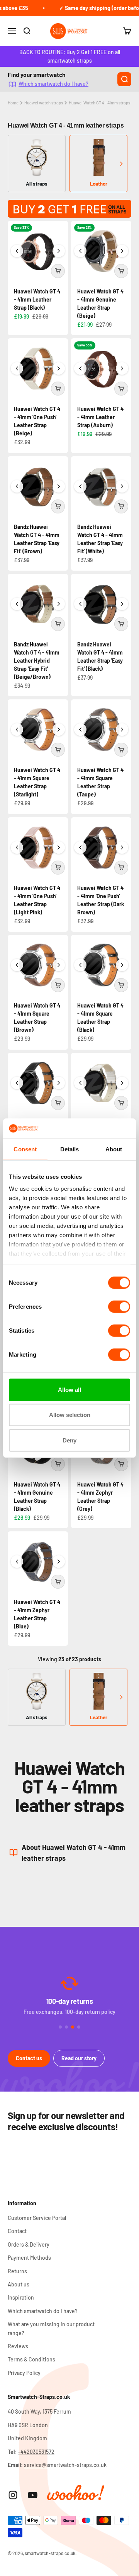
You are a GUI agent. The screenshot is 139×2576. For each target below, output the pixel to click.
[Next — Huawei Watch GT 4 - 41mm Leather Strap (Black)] (59, 251)
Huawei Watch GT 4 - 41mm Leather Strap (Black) (37, 299)
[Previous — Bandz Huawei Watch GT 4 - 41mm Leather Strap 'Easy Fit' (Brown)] (17, 486)
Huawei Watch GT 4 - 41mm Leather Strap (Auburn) (100, 417)
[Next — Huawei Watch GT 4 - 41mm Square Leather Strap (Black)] (122, 965)
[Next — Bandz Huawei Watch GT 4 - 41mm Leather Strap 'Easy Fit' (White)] (122, 486)
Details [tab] (70, 1149)
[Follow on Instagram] (13, 2495)
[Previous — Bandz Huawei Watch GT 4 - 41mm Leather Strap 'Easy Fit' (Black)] (80, 604)
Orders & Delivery (29, 2244)
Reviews (18, 2346)
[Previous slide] (18, 164)
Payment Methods (29, 2258)
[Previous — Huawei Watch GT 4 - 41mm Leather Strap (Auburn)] (80, 368)
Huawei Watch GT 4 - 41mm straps (99, 103)
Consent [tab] (25, 1149)
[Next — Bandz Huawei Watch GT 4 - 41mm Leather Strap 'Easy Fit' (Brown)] (59, 486)
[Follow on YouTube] (33, 2495)
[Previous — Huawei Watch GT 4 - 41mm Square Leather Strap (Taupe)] (80, 730)
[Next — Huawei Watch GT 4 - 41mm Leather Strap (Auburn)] (122, 368)
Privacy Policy (24, 2373)
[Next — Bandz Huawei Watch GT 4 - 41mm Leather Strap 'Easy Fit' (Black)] (122, 604)
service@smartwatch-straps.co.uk (65, 2465)
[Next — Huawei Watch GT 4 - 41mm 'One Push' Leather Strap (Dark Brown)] (122, 847)
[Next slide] (121, 164)
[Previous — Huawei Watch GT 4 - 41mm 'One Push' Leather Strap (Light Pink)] (17, 847)
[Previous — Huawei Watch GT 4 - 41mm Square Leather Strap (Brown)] (17, 965)
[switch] (119, 1307)
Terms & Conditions (31, 2359)
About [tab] (114, 1149)
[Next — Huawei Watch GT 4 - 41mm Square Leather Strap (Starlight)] (59, 730)
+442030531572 (36, 2452)
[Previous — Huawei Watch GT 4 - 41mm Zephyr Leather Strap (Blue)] (17, 1562)
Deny (69, 1440)
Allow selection (70, 1415)
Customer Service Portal (37, 2218)
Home (13, 103)
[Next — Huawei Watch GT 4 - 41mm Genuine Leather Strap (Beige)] (122, 251)
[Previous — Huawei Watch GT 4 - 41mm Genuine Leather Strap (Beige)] (80, 251)
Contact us (29, 2058)
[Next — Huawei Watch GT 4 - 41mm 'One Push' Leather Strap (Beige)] (59, 368)
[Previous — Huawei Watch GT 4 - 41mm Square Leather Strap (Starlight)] (17, 730)
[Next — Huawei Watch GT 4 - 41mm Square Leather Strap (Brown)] (59, 965)
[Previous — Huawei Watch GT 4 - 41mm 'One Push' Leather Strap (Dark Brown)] (80, 847)
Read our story (79, 2058)
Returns (17, 2271)
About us (19, 2284)
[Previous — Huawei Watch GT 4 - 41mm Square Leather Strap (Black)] (80, 965)
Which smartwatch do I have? (53, 84)
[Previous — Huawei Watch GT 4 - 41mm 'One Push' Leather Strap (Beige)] (17, 368)
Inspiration (21, 2297)
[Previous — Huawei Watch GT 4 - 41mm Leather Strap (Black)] (17, 251)
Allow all (69, 1390)
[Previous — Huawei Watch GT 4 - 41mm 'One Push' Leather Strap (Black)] (17, 1083)
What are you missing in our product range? (51, 2328)
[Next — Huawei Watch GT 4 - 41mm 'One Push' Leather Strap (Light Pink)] (59, 847)
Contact (17, 2231)
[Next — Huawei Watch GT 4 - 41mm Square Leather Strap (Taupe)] (122, 730)
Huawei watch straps (44, 103)
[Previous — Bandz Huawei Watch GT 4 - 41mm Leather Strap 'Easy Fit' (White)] (80, 486)
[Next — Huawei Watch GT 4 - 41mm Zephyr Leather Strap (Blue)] (59, 1562)
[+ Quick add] (58, 271)
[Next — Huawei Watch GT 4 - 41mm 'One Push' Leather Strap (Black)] (59, 1083)
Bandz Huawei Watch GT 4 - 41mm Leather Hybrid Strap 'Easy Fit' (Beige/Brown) (37, 661)
